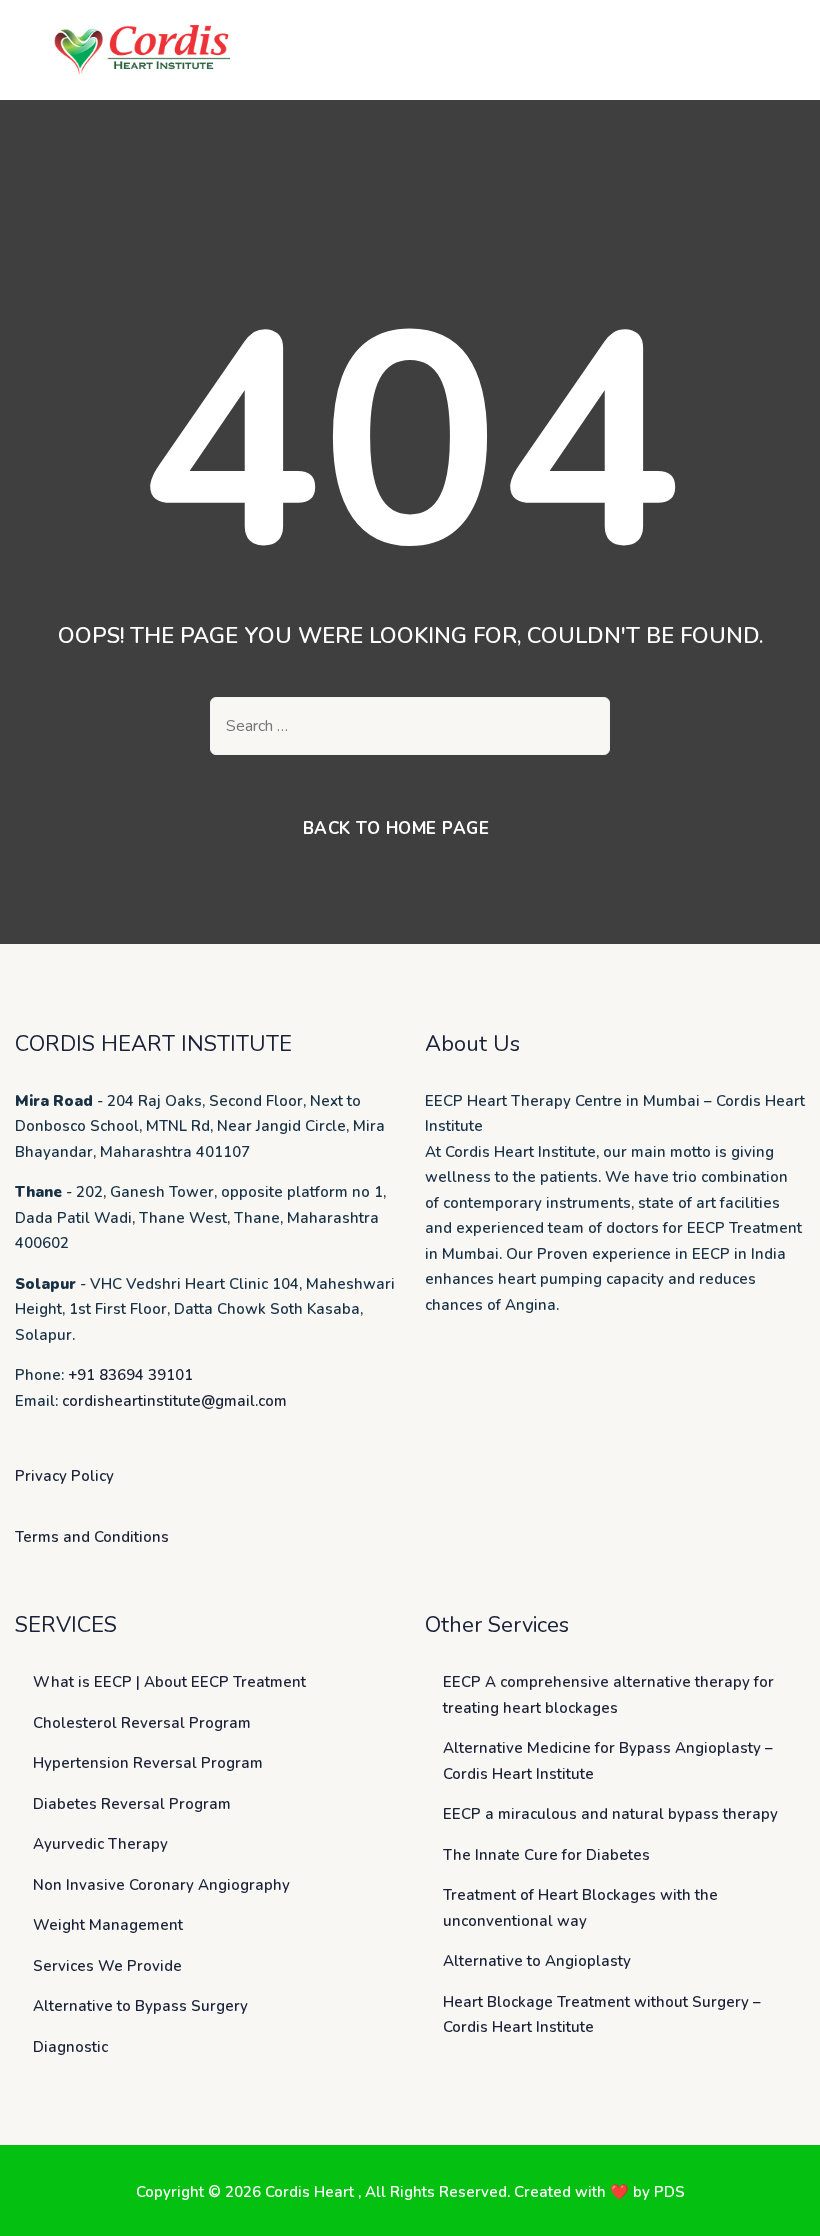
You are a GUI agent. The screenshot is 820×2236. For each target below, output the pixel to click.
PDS (669, 2192)
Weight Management (108, 1925)
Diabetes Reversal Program (132, 1804)
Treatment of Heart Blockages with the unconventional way (580, 1908)
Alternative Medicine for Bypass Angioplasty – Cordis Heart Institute (608, 1761)
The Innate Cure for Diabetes (546, 1855)
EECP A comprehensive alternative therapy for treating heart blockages (608, 1695)
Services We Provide (107, 1966)
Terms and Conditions (92, 1537)
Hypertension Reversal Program (148, 1763)
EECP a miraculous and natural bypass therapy (610, 1814)
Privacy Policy (64, 1476)
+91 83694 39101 (130, 1375)
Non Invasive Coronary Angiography (161, 1885)
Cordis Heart (311, 2192)
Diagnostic (70, 2047)
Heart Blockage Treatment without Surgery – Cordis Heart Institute (602, 2015)
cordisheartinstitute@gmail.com (174, 1401)
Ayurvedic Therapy (100, 1844)
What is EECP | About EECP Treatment (169, 1682)
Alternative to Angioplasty (537, 1961)
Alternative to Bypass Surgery (140, 2006)
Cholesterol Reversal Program (142, 1723)
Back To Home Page (396, 828)
